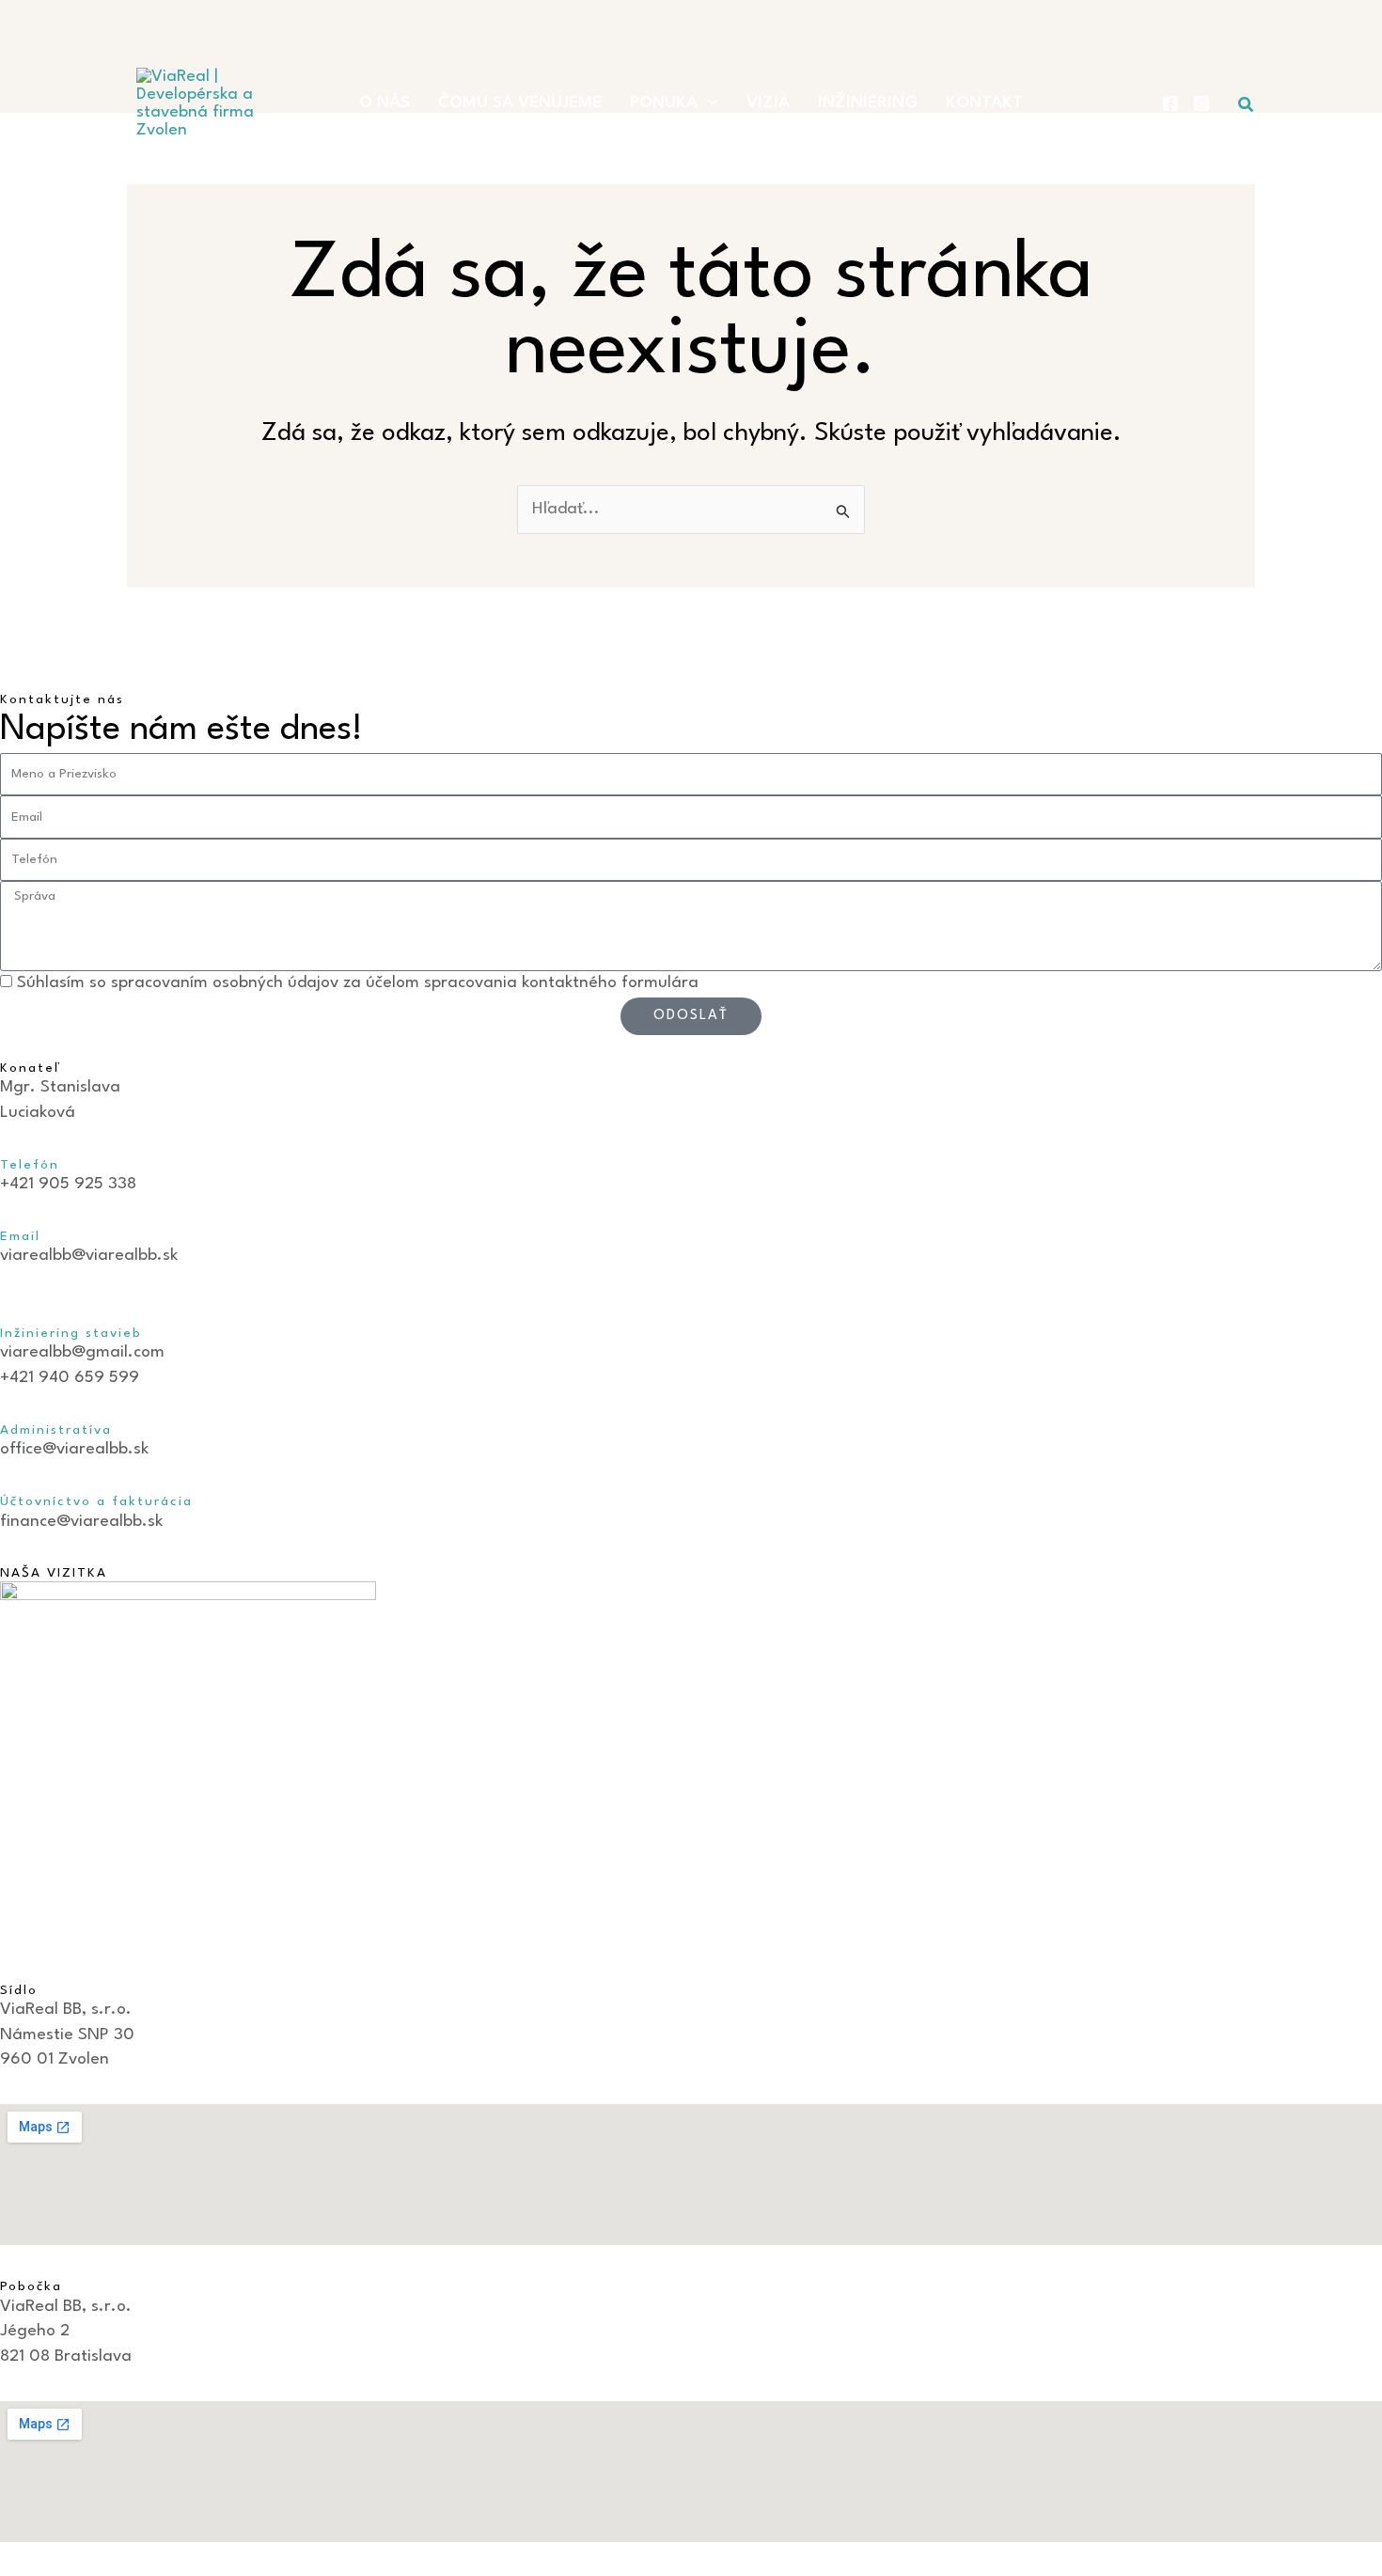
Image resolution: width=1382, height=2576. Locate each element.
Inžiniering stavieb (74, 1333)
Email (20, 1236)
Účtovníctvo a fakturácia (96, 1501)
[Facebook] (1170, 103)
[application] (707, 103)
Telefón (30, 1165)
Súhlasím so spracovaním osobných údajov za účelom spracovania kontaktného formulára (358, 983)
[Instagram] (1201, 103)
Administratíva (56, 1430)
